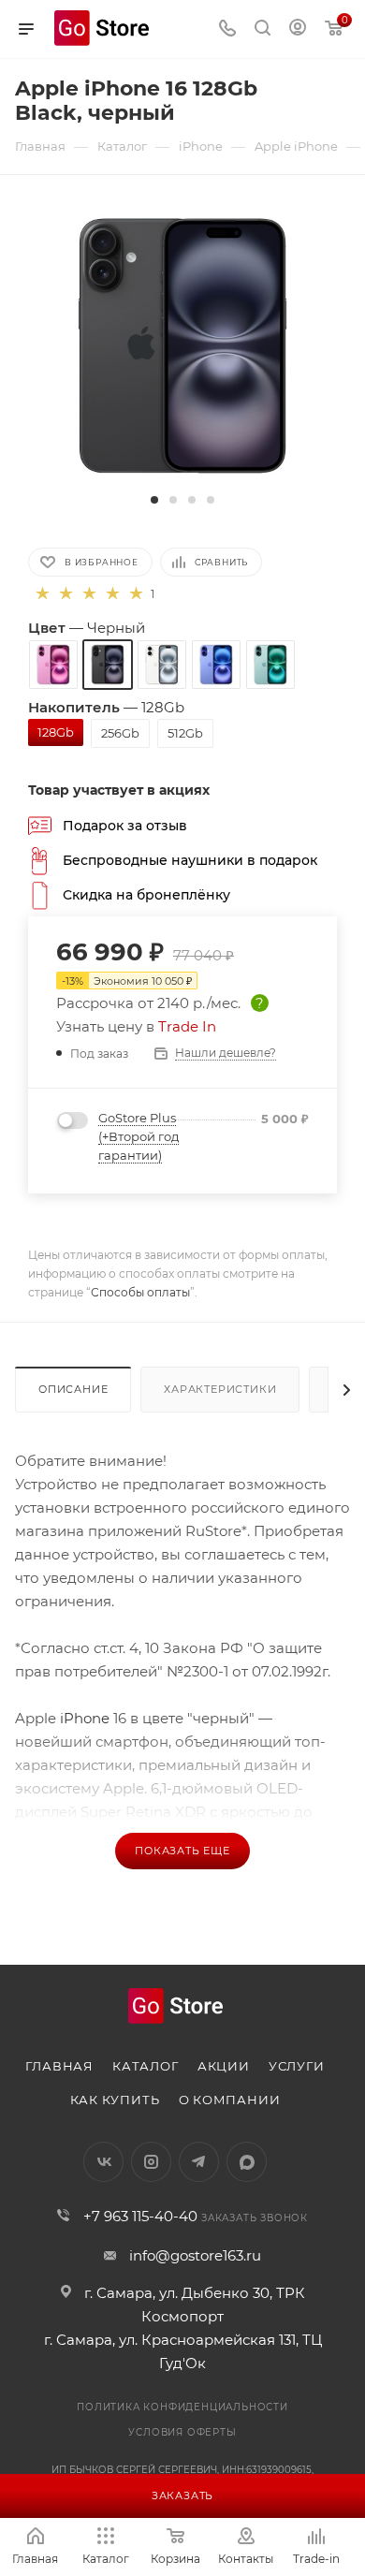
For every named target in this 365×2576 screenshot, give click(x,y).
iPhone (83, 1718)
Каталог (146, 2066)
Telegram (199, 2162)
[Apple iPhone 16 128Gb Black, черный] (182, 345)
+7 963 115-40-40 (140, 2216)
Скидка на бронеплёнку (146, 894)
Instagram (151, 2162)
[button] (154, 500)
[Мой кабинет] (298, 29)
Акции (224, 2066)
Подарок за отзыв (125, 825)
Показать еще (182, 1851)
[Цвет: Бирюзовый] (270, 665)
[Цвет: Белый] (162, 665)
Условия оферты (182, 2432)
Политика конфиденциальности (182, 2407)
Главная (59, 2066)
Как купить (115, 2100)
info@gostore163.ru (195, 2255)
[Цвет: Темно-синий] (216, 665)
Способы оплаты (140, 1292)
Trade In (187, 1026)
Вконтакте (103, 2162)
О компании (230, 2100)
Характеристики (220, 1389)
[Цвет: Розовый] (53, 665)
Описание (73, 1389)
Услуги (297, 2066)
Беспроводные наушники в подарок (190, 859)
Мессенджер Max (247, 2162)
